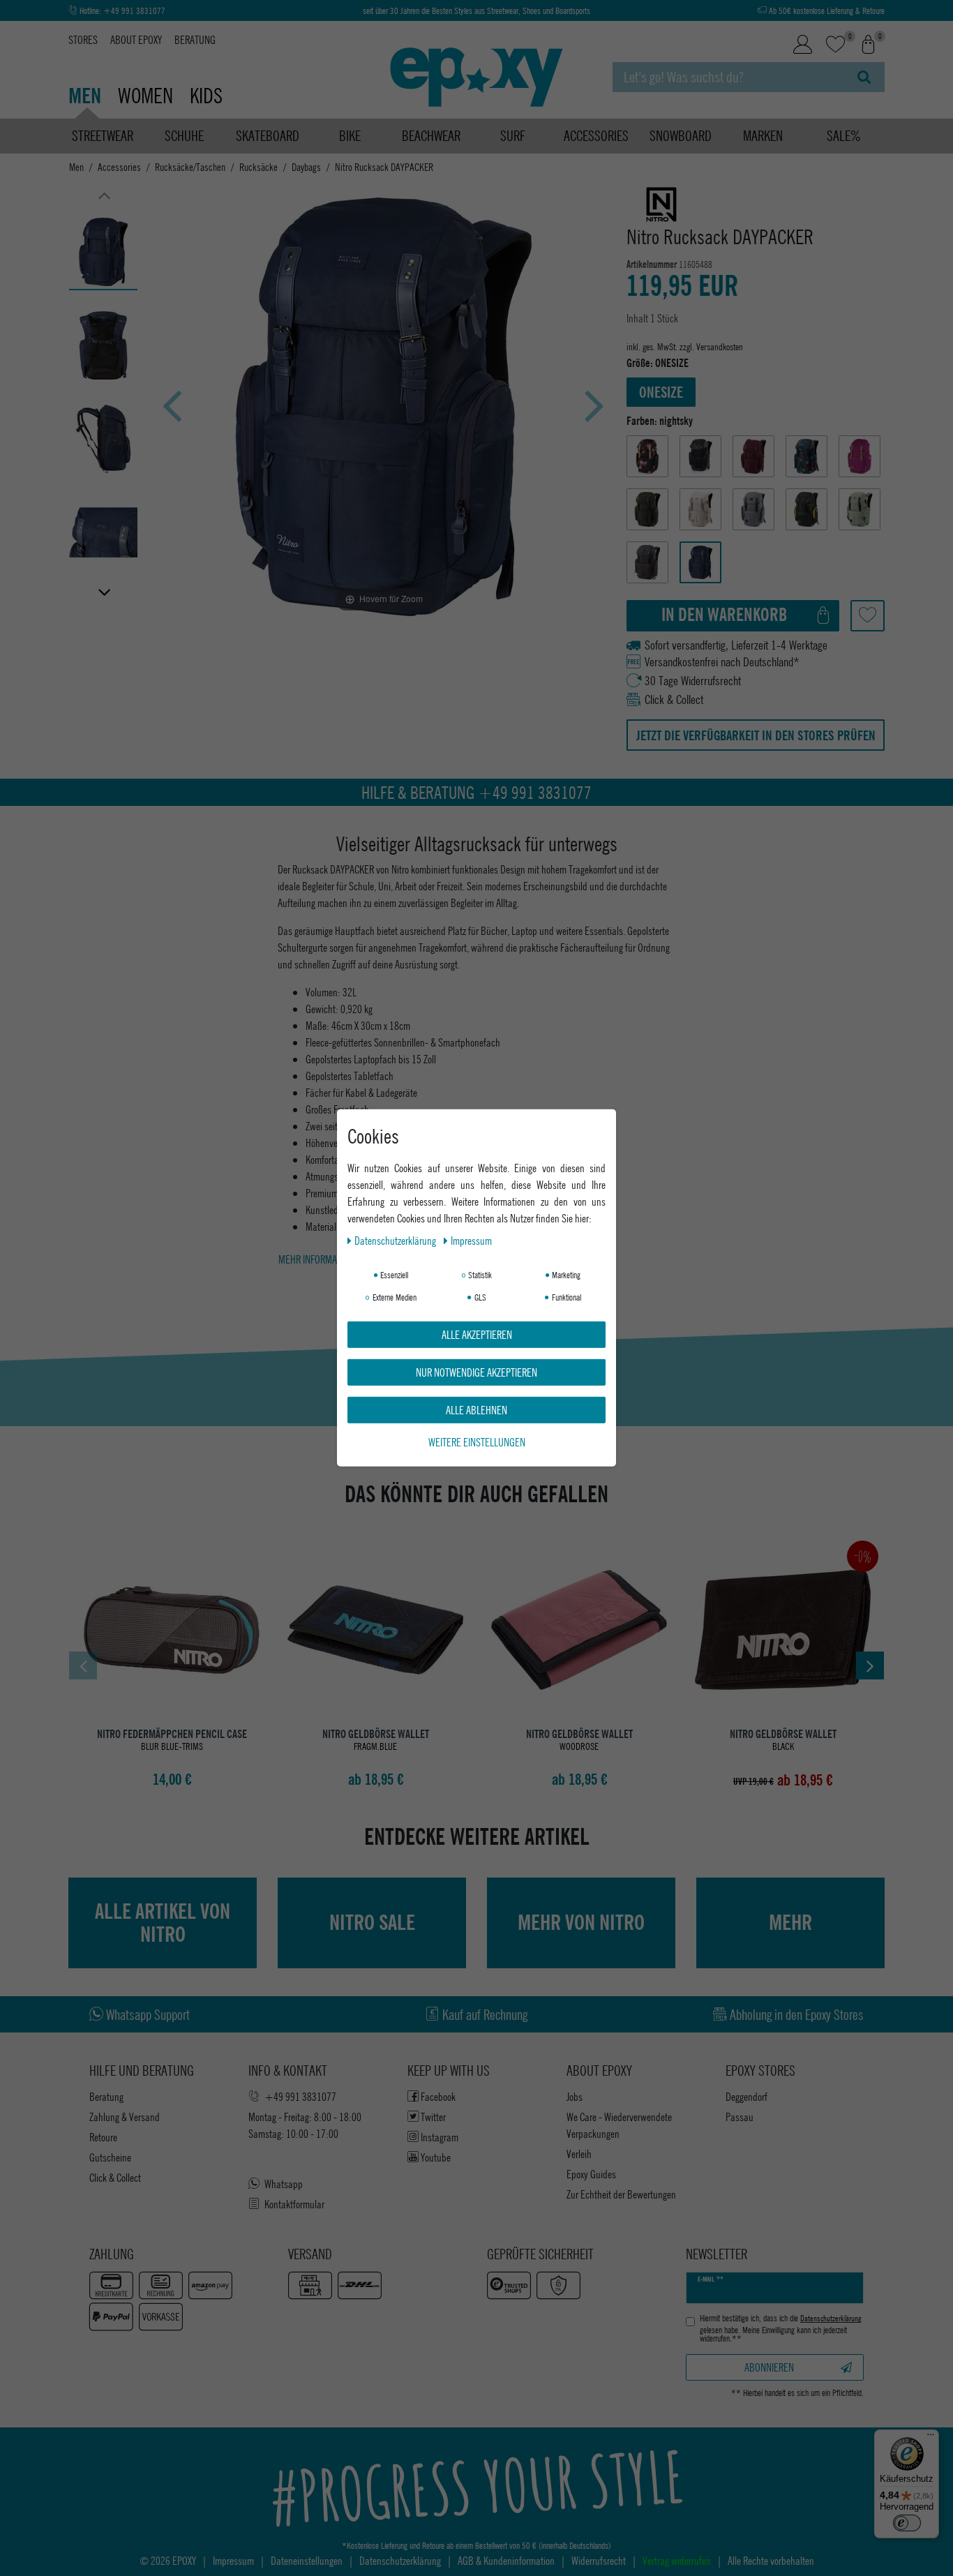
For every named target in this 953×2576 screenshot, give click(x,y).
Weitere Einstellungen (477, 1442)
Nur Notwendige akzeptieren (476, 1372)
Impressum (471, 1240)
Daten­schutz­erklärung (396, 1240)
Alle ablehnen (476, 1410)
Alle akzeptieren (477, 1334)
